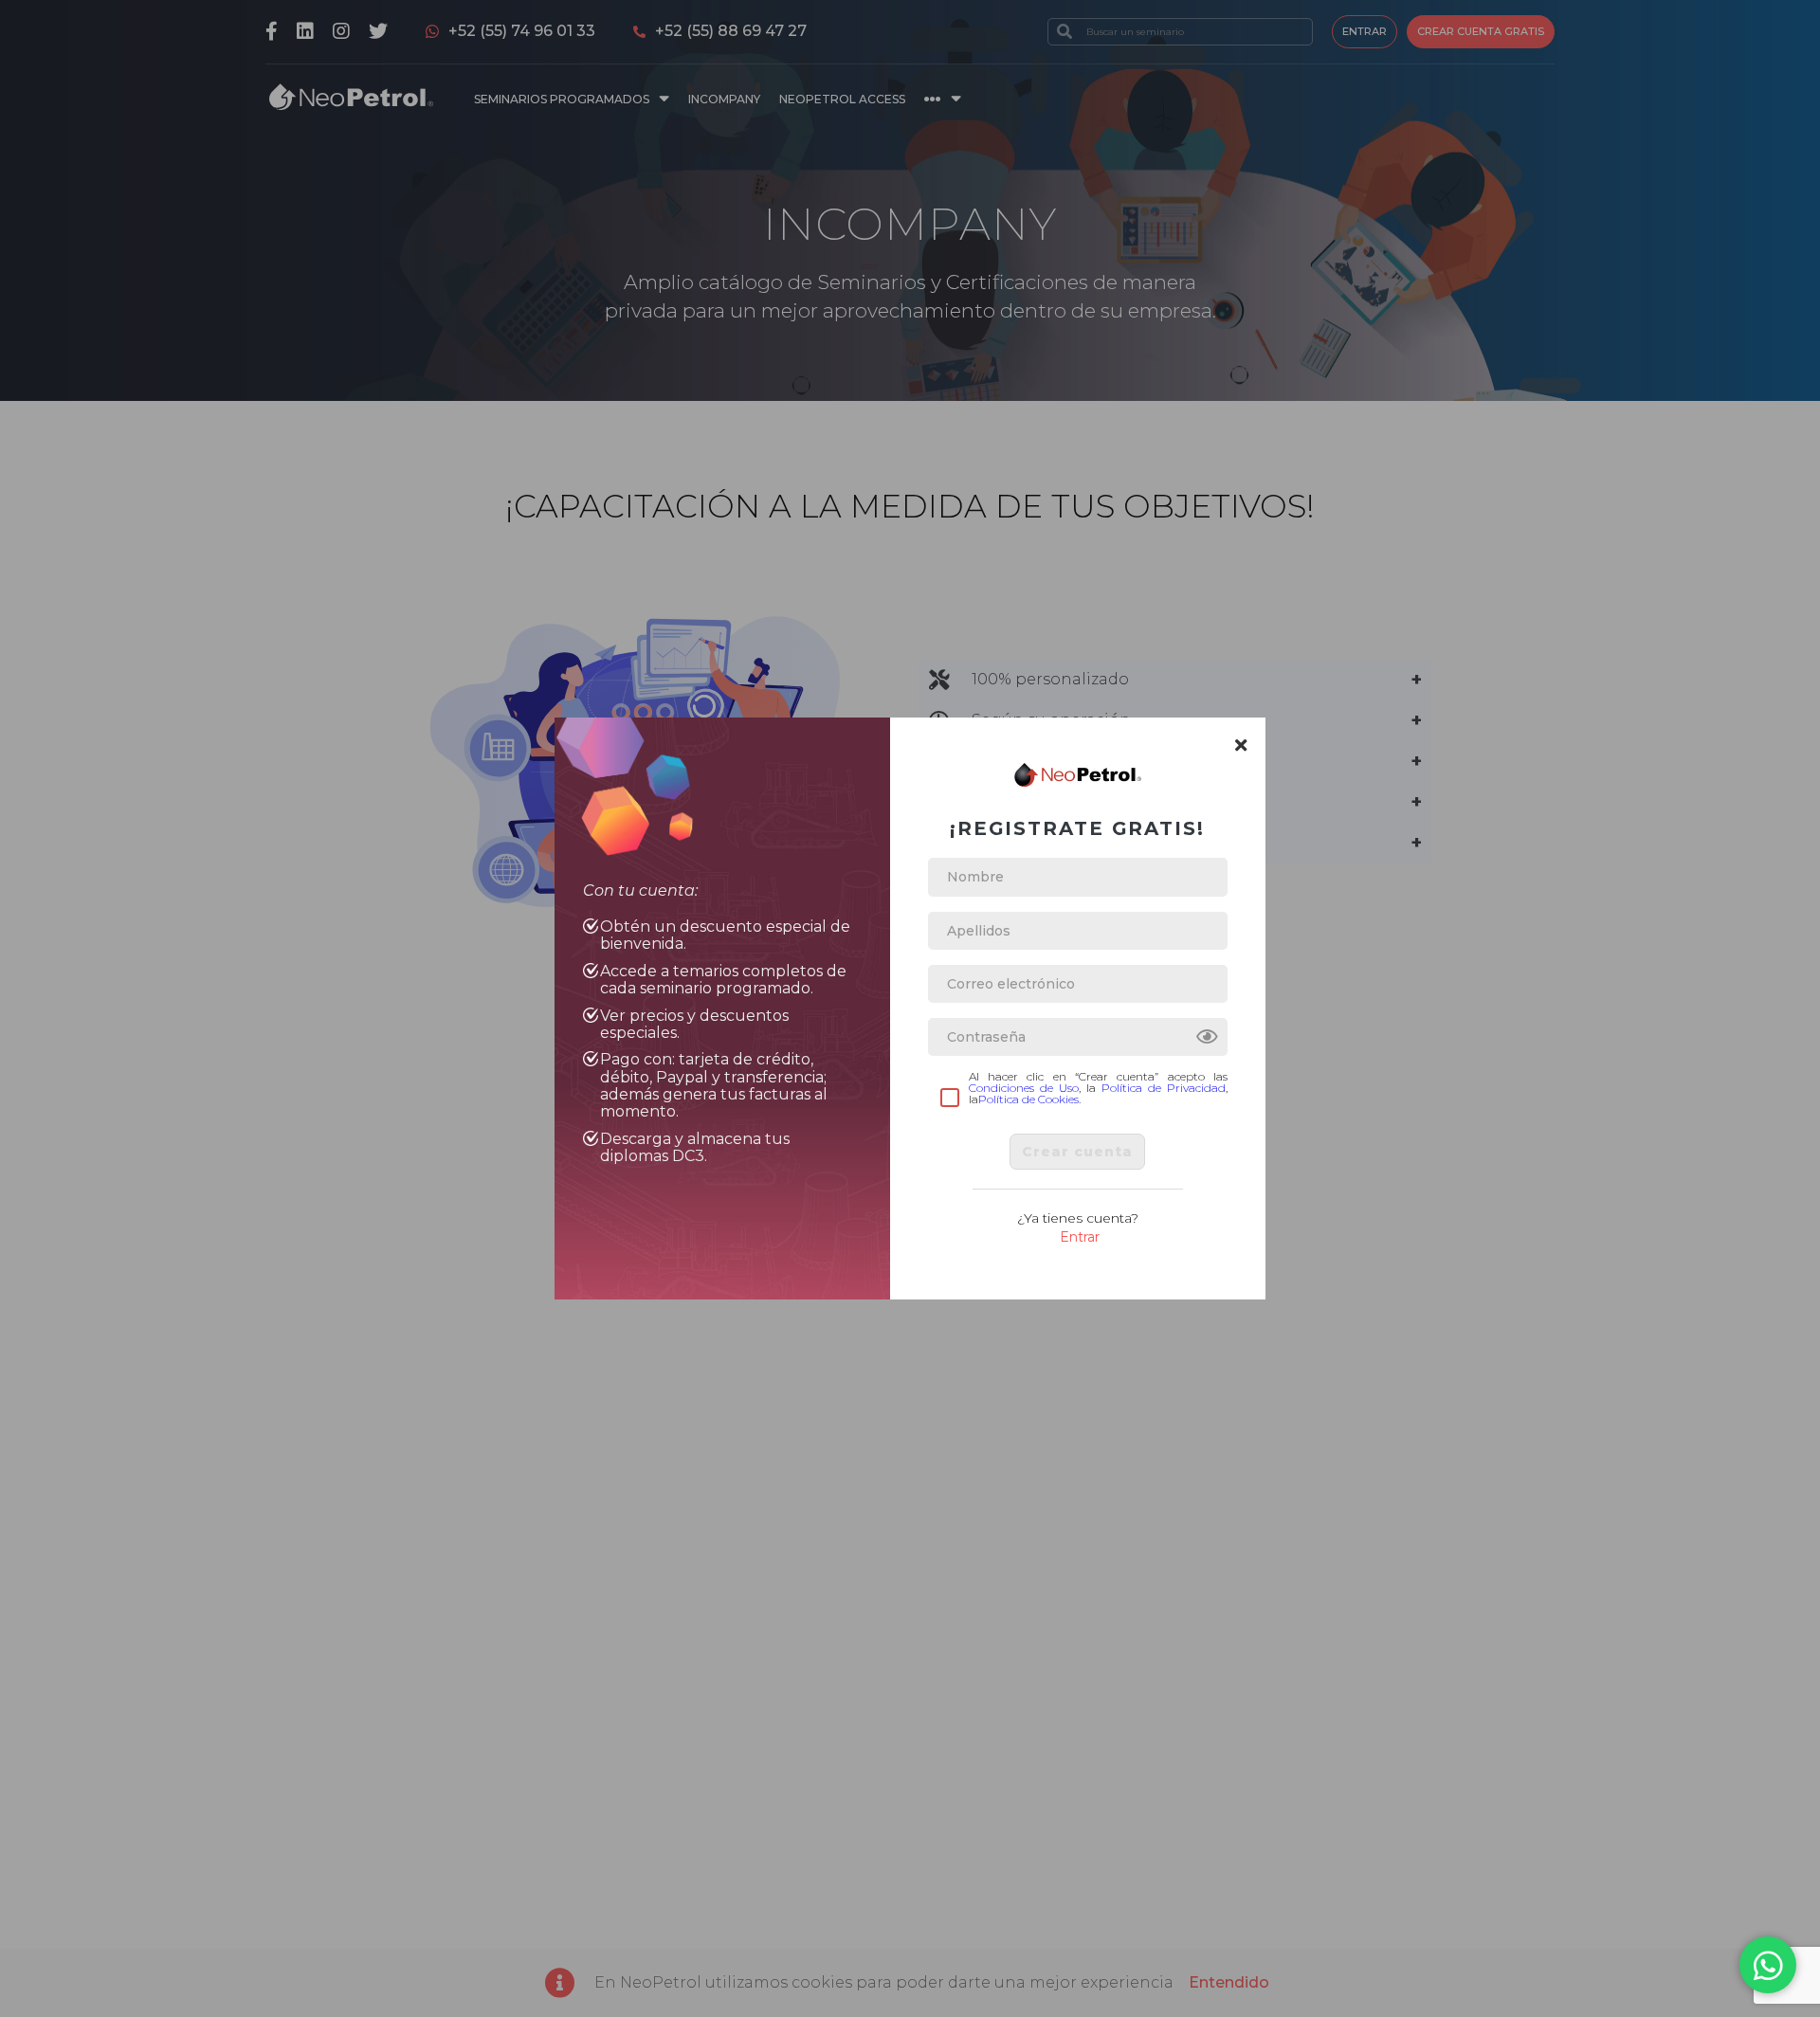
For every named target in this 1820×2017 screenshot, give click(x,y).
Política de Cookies (1028, 1099)
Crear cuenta (1077, 1152)
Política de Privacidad (1164, 1088)
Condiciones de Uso (1024, 1088)
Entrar (1080, 1237)
